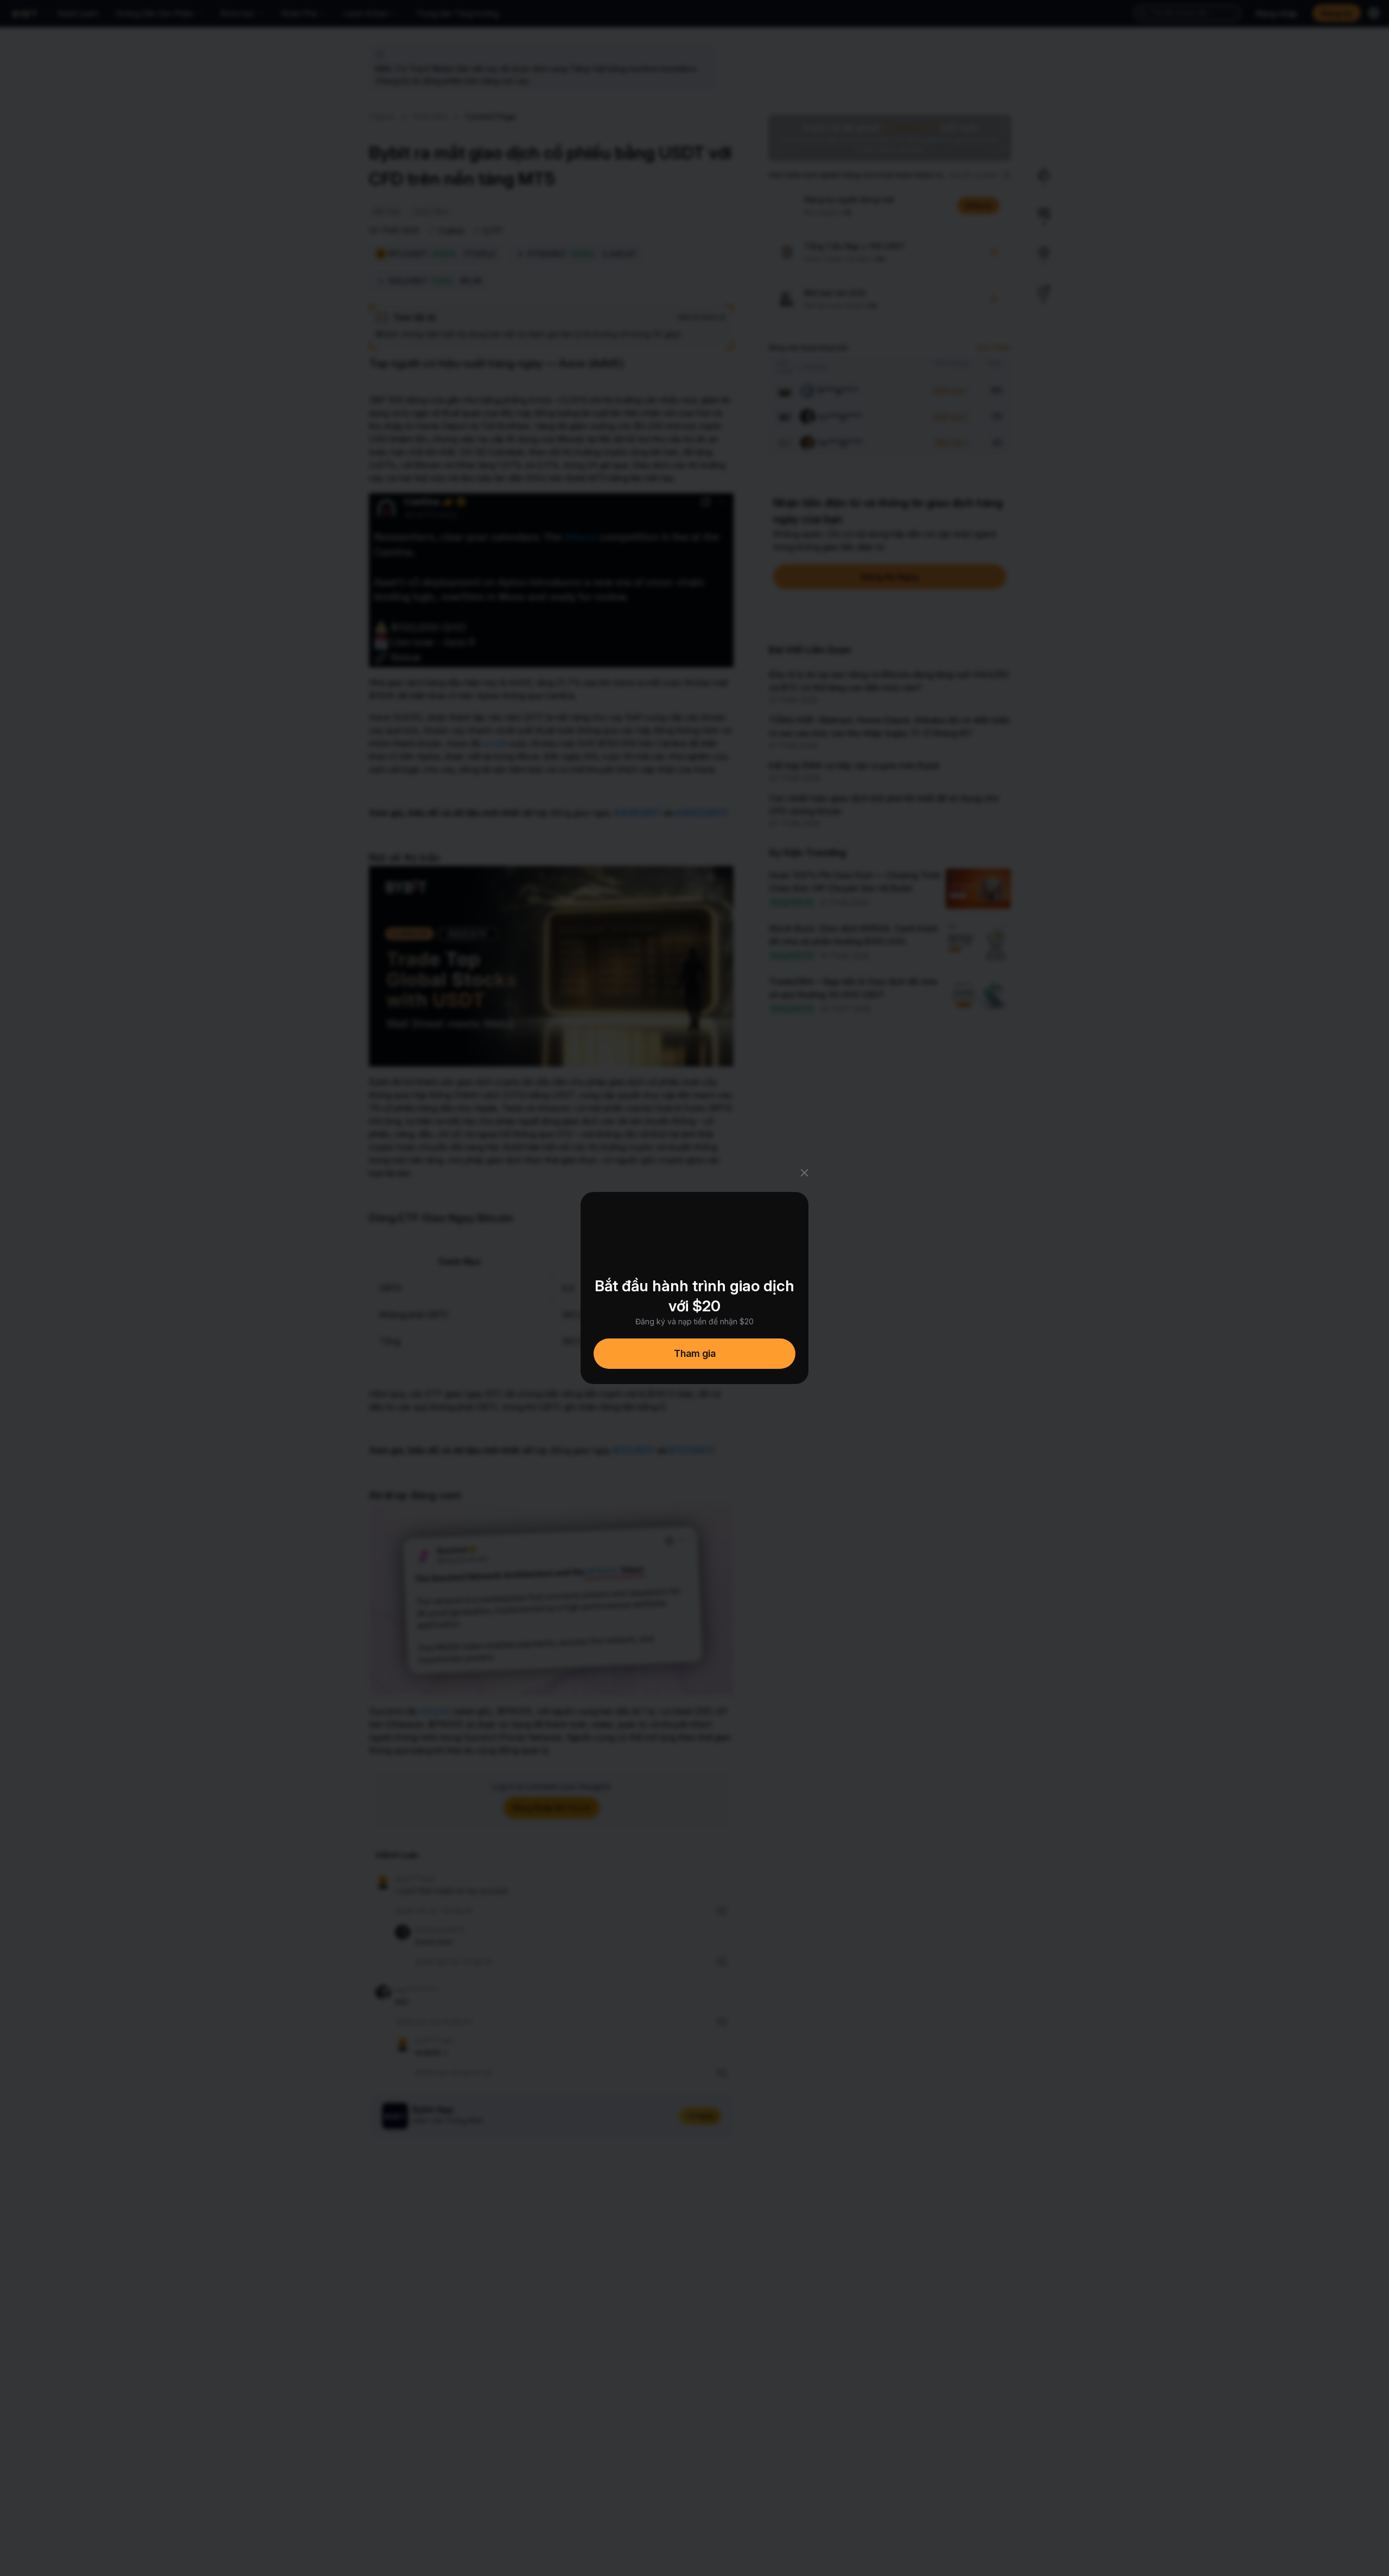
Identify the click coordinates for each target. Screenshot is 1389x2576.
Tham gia (695, 1353)
